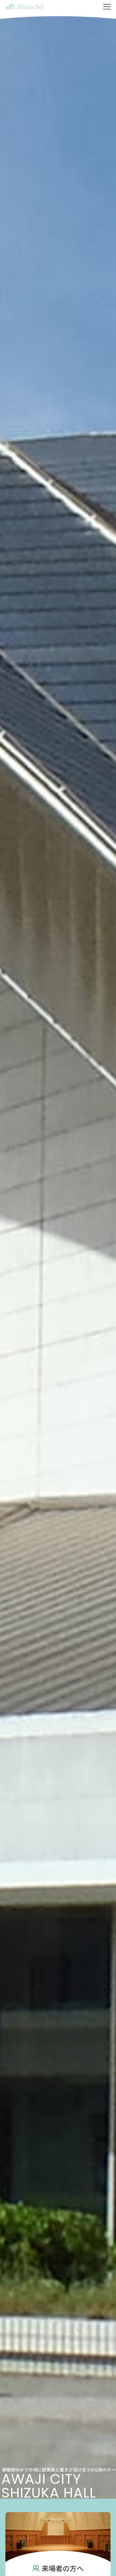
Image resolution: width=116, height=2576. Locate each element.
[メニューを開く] (107, 7)
